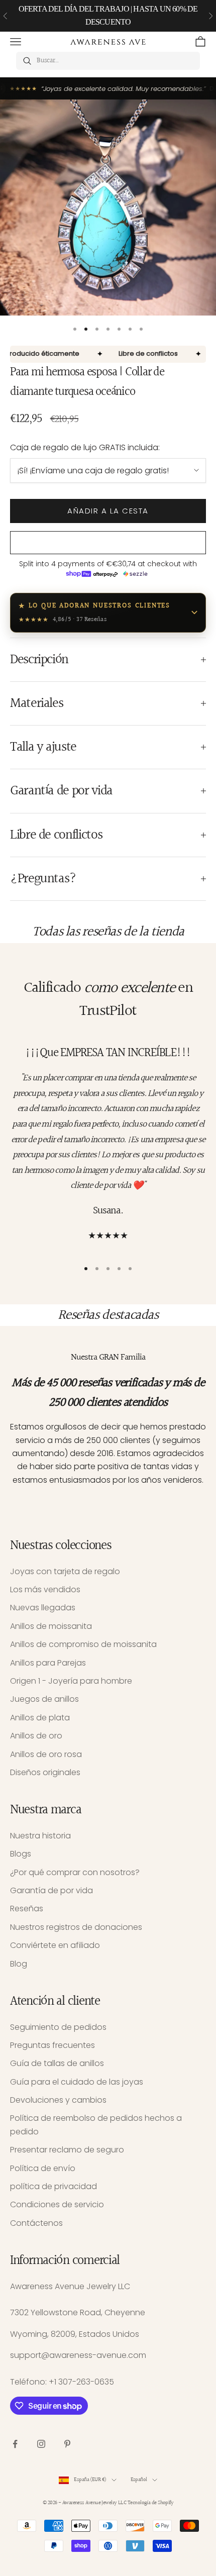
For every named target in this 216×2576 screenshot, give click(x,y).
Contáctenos (36, 2223)
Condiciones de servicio (57, 2204)
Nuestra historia (40, 1836)
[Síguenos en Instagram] (41, 2444)
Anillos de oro (36, 1736)
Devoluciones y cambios (58, 2100)
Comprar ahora (108, 542)
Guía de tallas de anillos (57, 2063)
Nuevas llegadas (43, 1608)
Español (139, 2480)
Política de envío (43, 2168)
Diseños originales (45, 1772)
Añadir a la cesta (108, 511)
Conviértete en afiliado (55, 1945)
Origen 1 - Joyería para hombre (71, 1681)
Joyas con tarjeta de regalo (65, 1571)
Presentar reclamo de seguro (67, 2150)
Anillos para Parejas (48, 1663)
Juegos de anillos (44, 1699)
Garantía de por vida (51, 1890)
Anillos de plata (40, 1718)
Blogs (21, 1854)
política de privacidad (53, 2186)
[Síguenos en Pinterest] (67, 2444)
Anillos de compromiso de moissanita (83, 1644)
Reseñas (27, 1909)
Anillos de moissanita (51, 1626)
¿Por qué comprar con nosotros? (75, 1872)
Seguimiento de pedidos (58, 2027)
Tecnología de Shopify (150, 2503)
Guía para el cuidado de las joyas (77, 2082)
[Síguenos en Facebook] (15, 2444)
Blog (19, 1964)
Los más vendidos (45, 1589)
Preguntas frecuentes (52, 2045)
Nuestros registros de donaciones (76, 1927)
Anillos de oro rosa (46, 1754)
